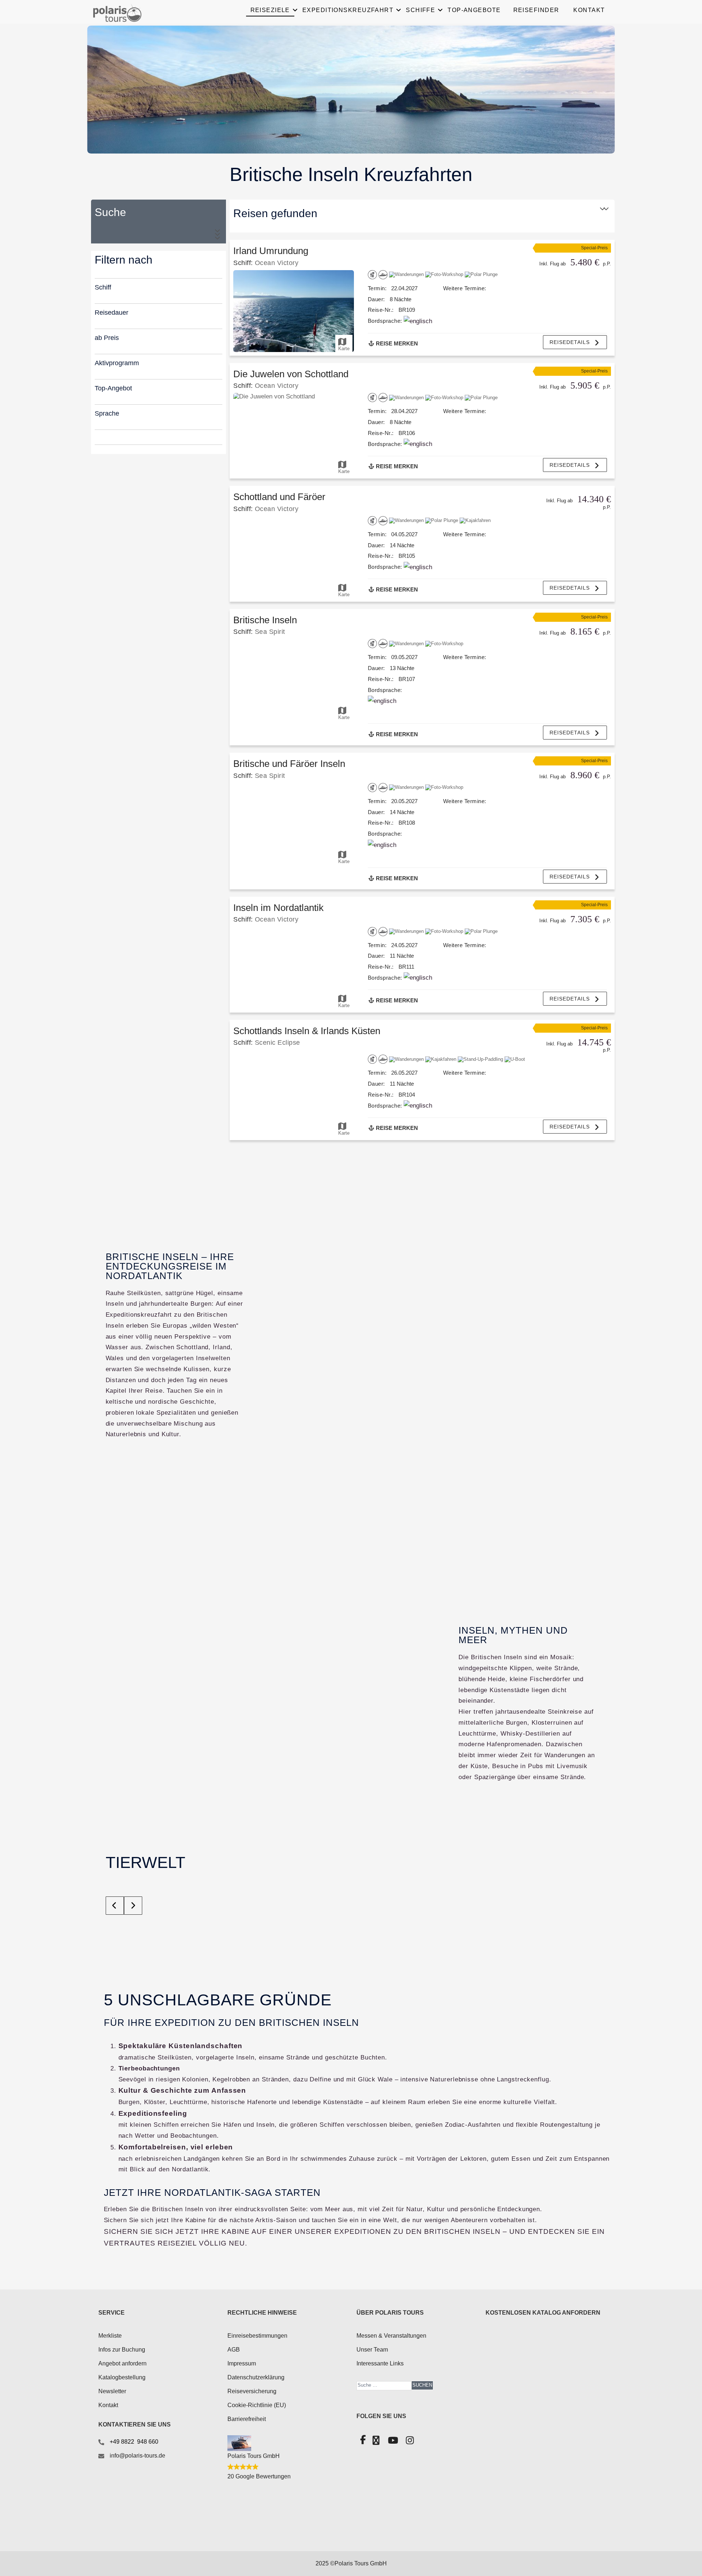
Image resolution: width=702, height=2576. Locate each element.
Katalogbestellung (122, 2377)
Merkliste (110, 2336)
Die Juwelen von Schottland (291, 374)
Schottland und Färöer (279, 497)
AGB (234, 2350)
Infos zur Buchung (122, 2350)
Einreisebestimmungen (257, 2336)
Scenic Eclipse (278, 1042)
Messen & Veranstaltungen (391, 2336)
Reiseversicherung (252, 2391)
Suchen (422, 2385)
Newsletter (112, 2391)
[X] (375, 2442)
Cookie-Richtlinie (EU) (257, 2405)
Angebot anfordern (122, 2363)
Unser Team (372, 2350)
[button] (575, 342)
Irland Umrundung (271, 251)
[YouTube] (392, 2442)
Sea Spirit (270, 631)
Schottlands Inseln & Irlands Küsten (307, 1031)
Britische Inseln (265, 620)
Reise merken (396, 343)
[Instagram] (409, 2442)
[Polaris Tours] (153, 13)
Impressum (242, 2363)
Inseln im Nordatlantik (278, 908)
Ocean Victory (277, 263)
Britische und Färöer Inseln (289, 764)
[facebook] (362, 2441)
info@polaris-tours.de (137, 2456)
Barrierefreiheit (247, 2419)
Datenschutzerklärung (256, 2377)
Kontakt (108, 2405)
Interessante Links (380, 2363)
